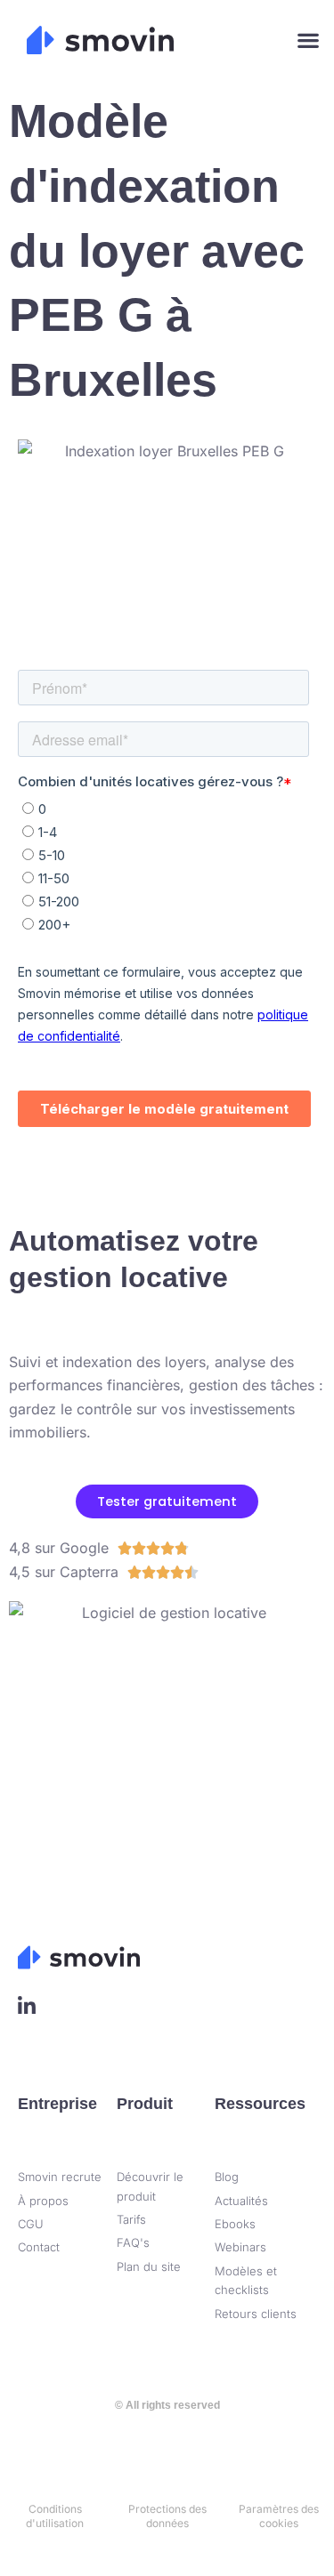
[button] (308, 40)
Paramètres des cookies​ (279, 2516)
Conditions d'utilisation (55, 2516)
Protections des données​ (167, 2516)
